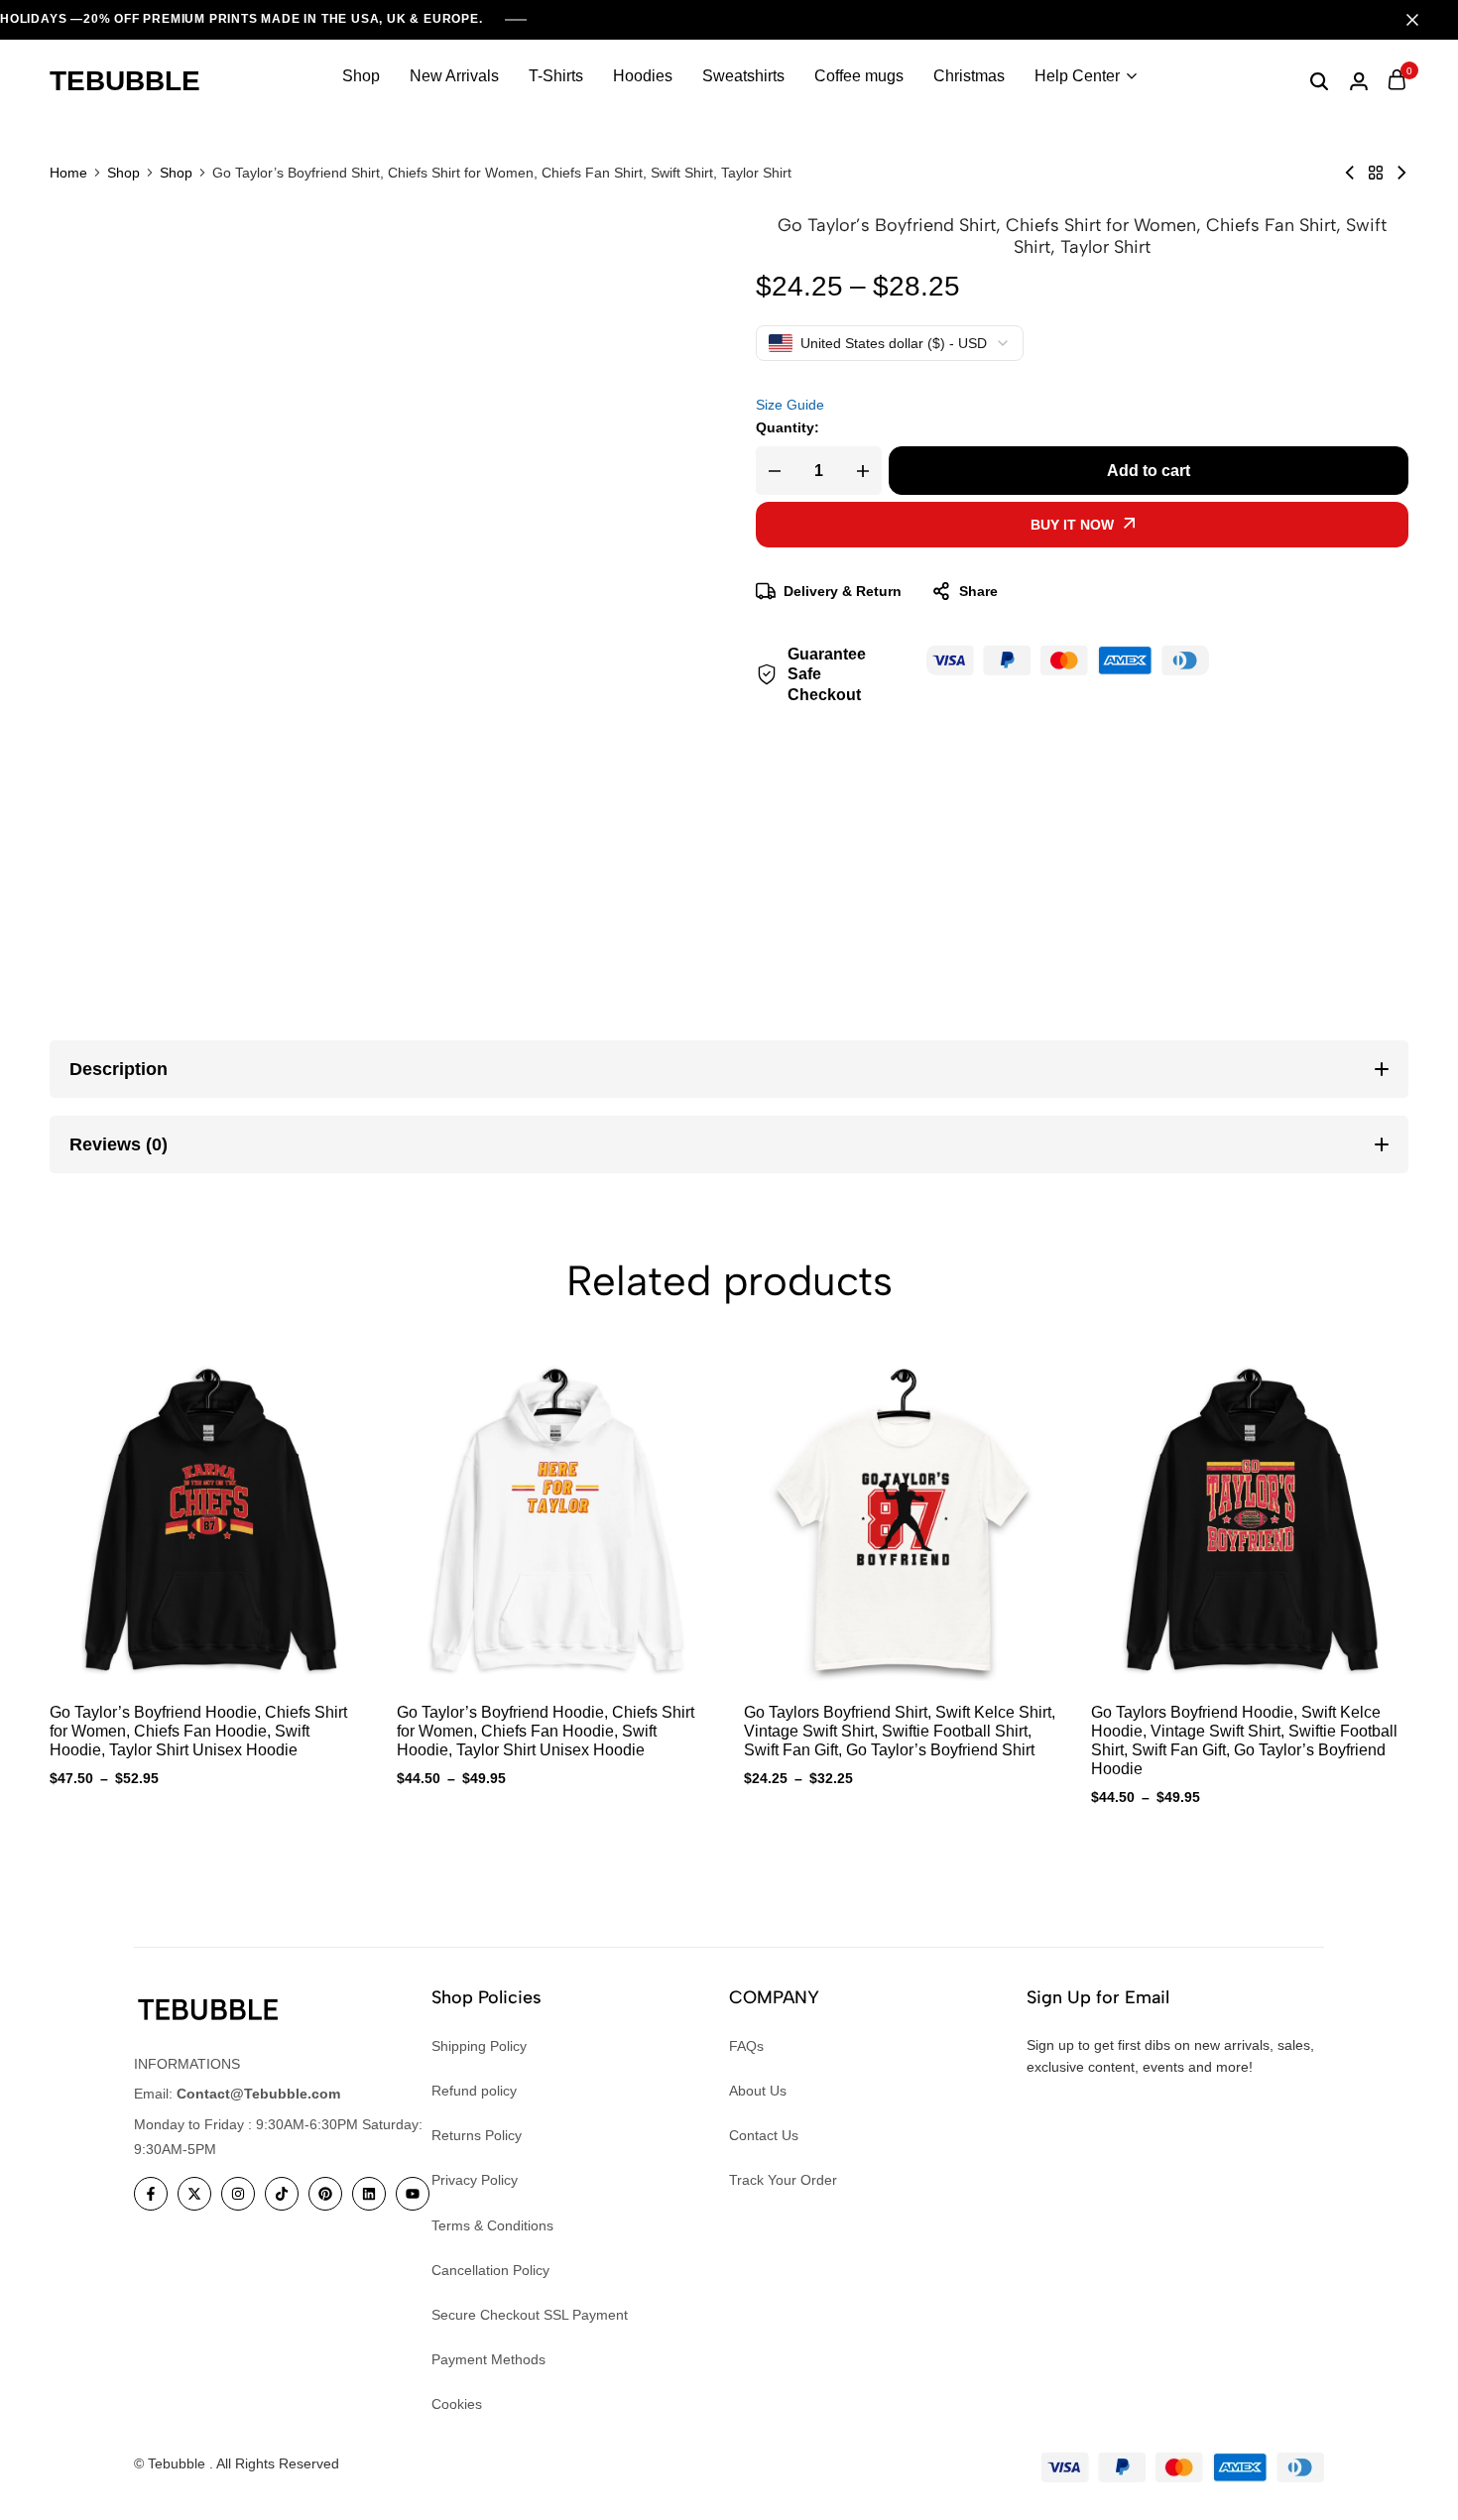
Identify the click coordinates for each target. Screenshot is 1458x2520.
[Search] (1319, 81)
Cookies (457, 2404)
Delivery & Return (843, 591)
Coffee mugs (859, 76)
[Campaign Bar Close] (1422, 20)
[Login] (1359, 81)
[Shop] (1376, 173)
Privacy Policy (475, 2180)
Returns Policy (477, 2135)
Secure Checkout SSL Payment (530, 2315)
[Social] (151, 2194)
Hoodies (643, 76)
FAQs (746, 2046)
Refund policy (474, 2091)
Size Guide (790, 405)
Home (68, 173)
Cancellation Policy (490, 2270)
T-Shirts (556, 76)
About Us (758, 2091)
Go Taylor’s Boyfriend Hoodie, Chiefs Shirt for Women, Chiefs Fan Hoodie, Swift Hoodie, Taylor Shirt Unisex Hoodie (198, 1731)
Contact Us (764, 2135)
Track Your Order (783, 2180)
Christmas (969, 76)
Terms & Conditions (492, 2225)
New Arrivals (454, 76)
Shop (361, 76)
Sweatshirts (743, 76)
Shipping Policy (479, 2046)
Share (978, 591)
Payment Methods (488, 2359)
